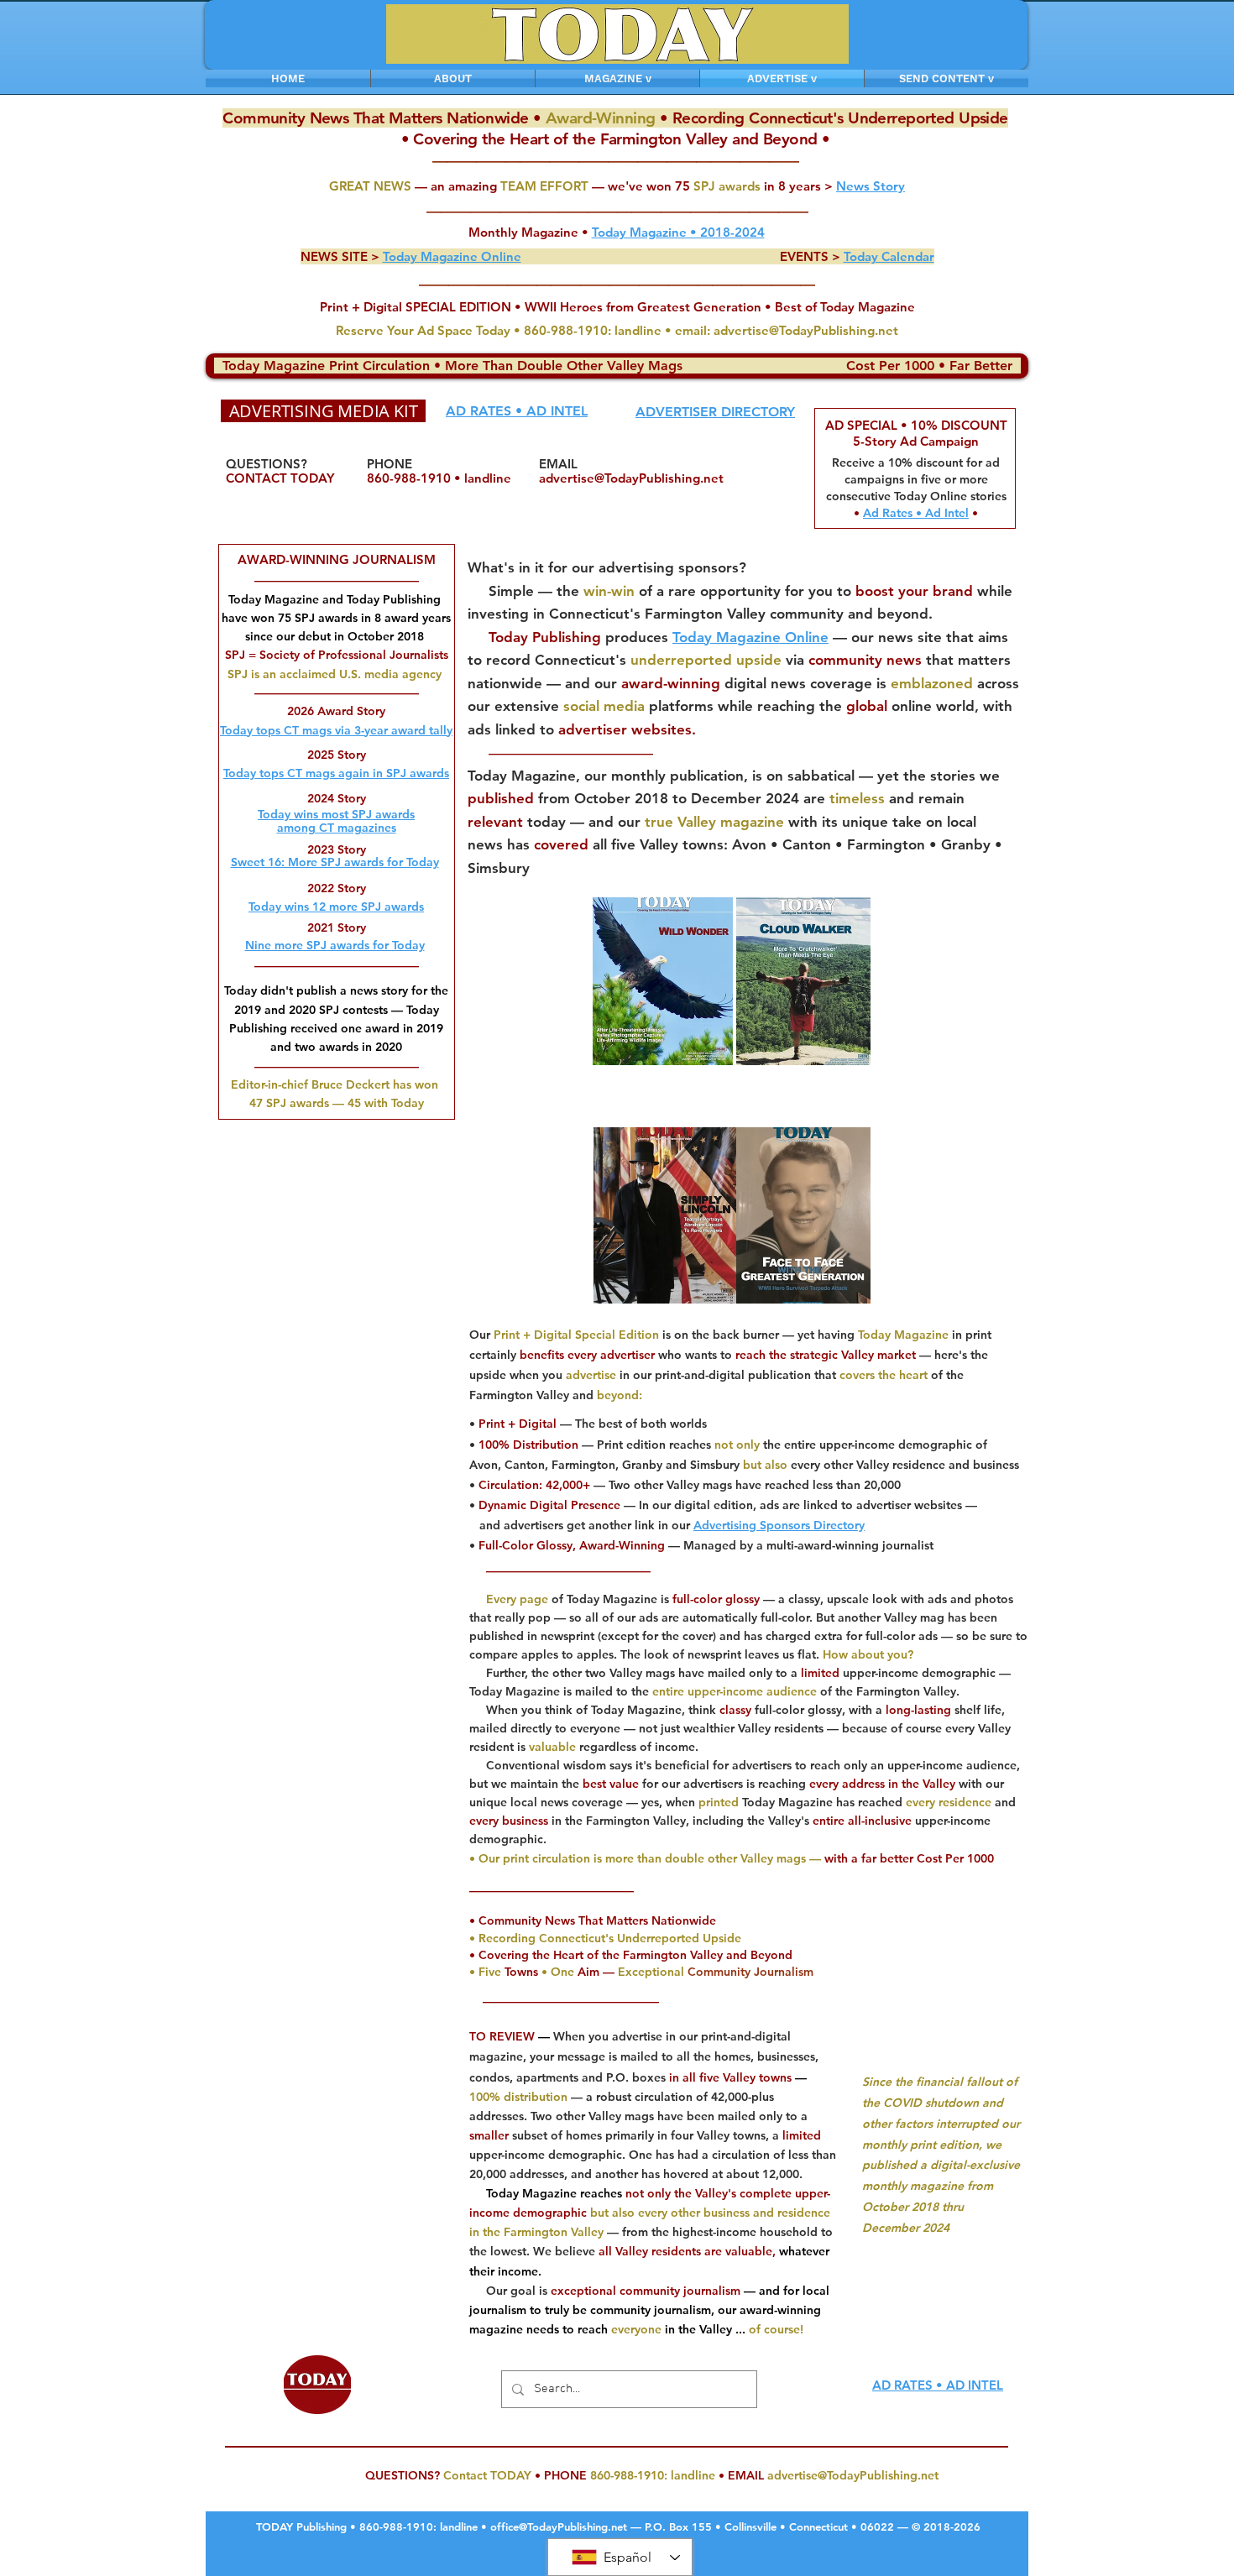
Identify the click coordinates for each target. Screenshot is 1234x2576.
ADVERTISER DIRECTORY (715, 412)
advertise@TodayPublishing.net (806, 330)
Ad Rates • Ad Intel (916, 513)
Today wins (279, 907)
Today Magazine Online (750, 637)
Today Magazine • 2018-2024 (678, 232)
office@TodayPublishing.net (559, 2526)
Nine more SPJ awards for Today (335, 945)
